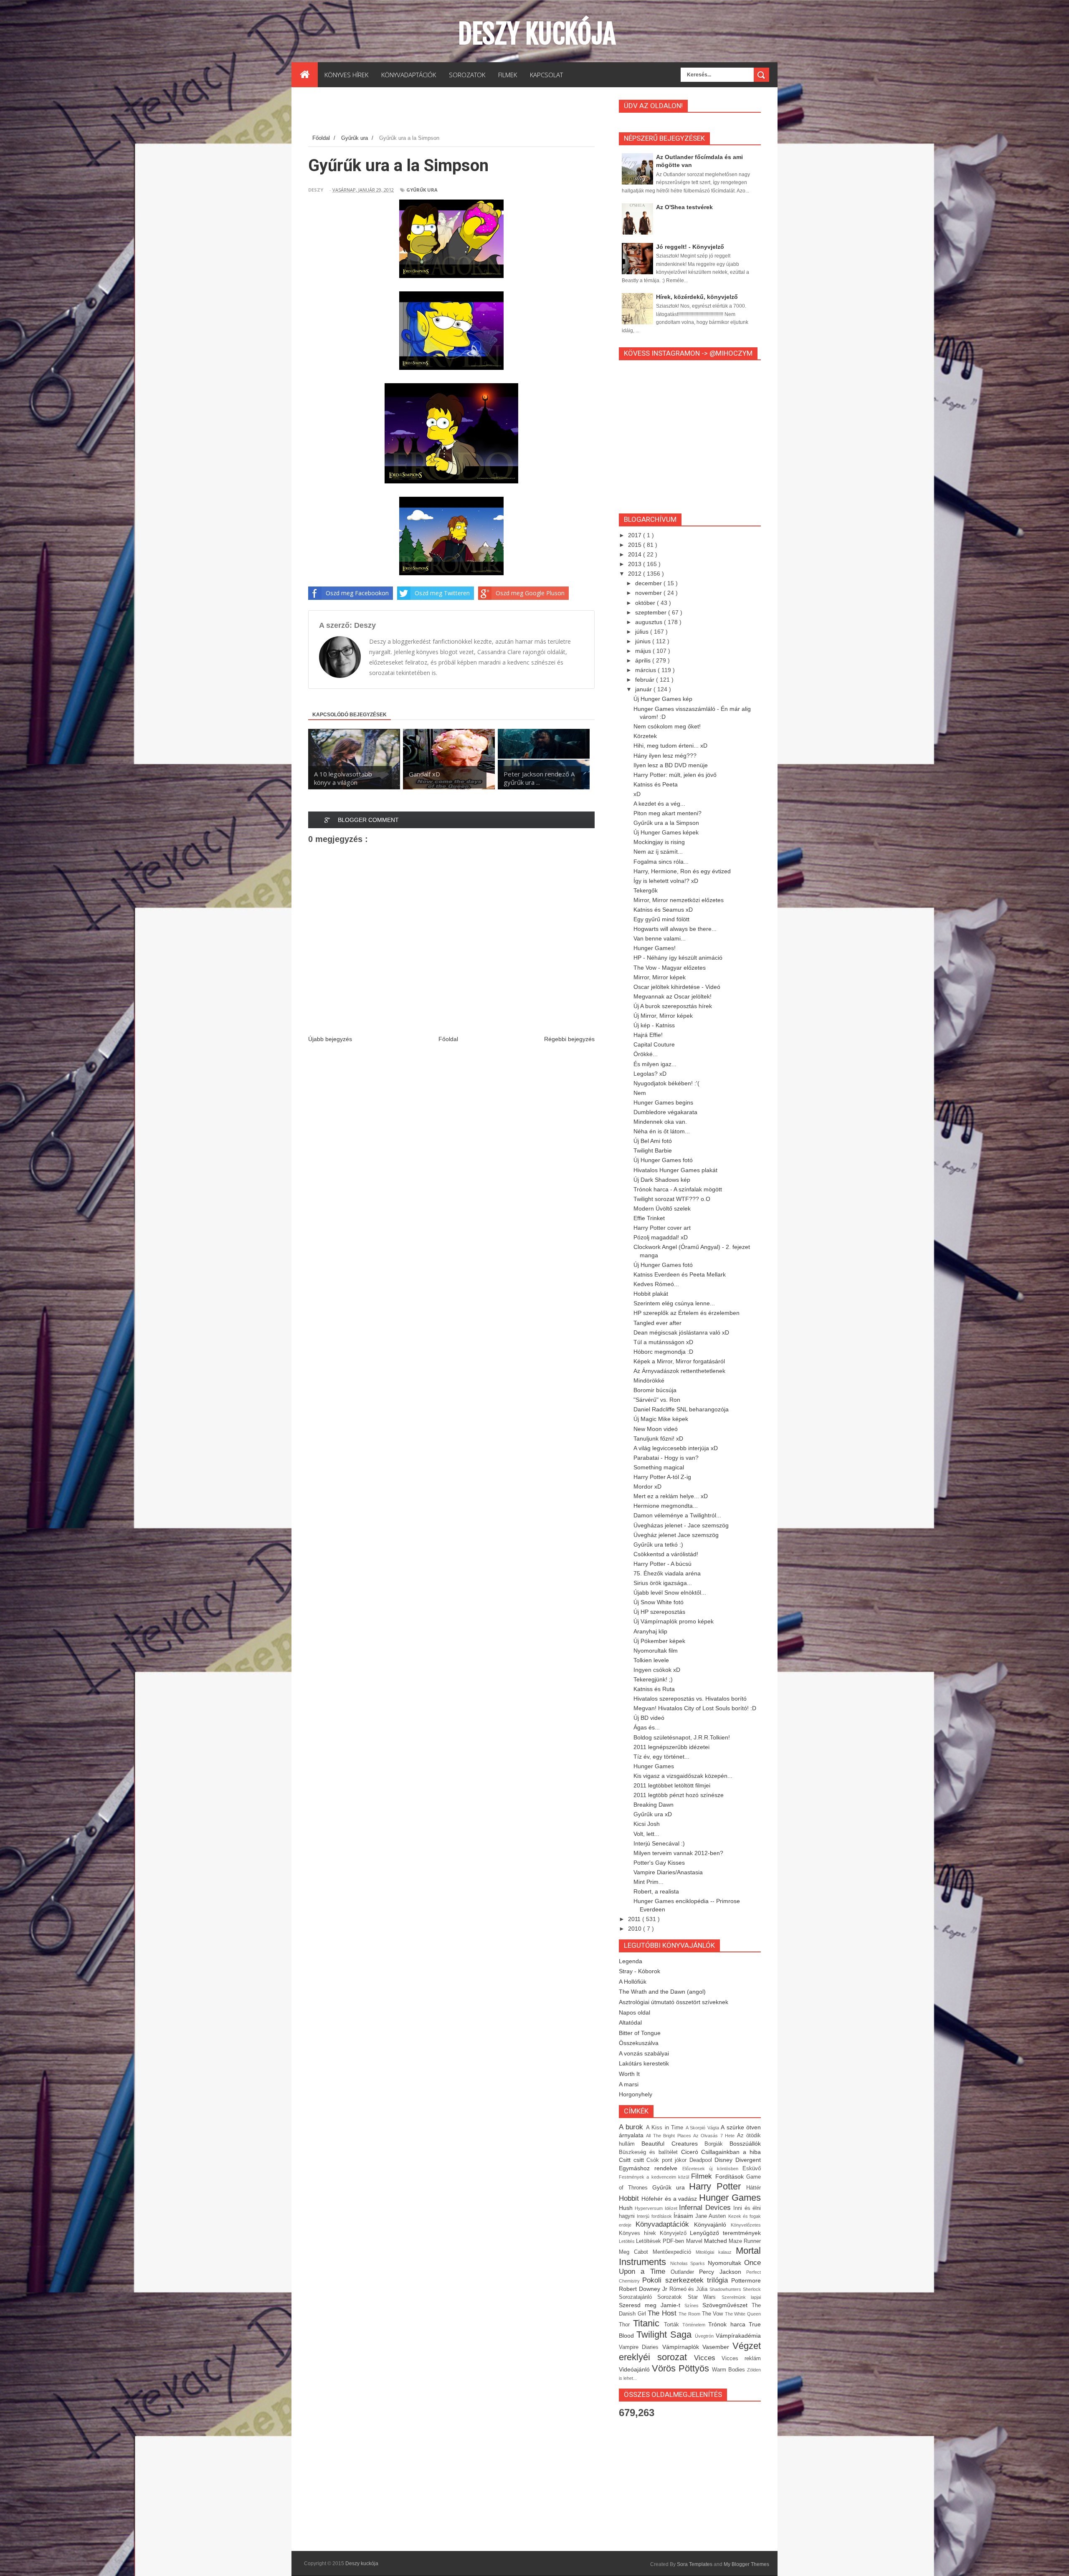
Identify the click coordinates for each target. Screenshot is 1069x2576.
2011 (635, 1919)
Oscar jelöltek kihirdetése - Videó (677, 987)
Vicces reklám (741, 2359)
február (646, 680)
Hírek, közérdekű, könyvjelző (697, 297)
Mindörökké (649, 1380)
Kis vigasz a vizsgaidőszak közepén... (683, 1776)
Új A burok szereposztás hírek (673, 1006)
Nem (640, 1093)
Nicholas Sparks (689, 2263)
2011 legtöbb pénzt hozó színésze (679, 1795)
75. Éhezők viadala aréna (667, 1573)
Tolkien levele (651, 1660)
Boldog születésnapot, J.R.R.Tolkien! (682, 1737)
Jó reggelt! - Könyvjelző (690, 247)
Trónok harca (728, 2324)
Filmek (703, 2176)
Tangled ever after (657, 1323)
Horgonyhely (636, 2094)
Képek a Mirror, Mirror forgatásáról (679, 1361)
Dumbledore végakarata (665, 1112)
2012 (636, 574)
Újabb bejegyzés (330, 1039)
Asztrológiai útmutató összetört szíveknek (674, 2002)
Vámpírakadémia (738, 2336)
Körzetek (645, 736)
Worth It (629, 2074)
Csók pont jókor (668, 2160)
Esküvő (752, 2169)
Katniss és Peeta (656, 784)
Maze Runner (745, 2241)
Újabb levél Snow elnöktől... (670, 1593)
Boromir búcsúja (655, 1390)
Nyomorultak (726, 2263)
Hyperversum (650, 2208)
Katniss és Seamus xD (663, 910)
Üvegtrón (705, 2336)
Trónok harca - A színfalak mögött (678, 1189)
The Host (663, 2313)
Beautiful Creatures (673, 2144)
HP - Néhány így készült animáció (678, 958)
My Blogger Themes (746, 2564)
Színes (693, 2306)
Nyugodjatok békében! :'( (666, 1083)
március (646, 670)
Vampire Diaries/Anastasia (668, 1872)
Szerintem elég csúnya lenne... (674, 1303)
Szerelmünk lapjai (741, 2297)
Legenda (631, 1961)
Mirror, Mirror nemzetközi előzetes (679, 900)
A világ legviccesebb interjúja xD (676, 1448)
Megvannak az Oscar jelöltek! (673, 996)
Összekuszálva (639, 2043)
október (646, 603)
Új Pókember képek (659, 1641)
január (644, 689)
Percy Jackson (723, 2272)
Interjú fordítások (655, 2216)
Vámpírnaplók (682, 2347)
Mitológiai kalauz (716, 2252)
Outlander (685, 2272)
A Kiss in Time (666, 2128)
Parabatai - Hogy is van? (666, 1458)
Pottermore (746, 2280)
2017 (636, 535)
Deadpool (702, 2160)
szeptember (652, 612)
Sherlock (752, 2289)
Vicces (708, 2358)
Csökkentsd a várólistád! (666, 1554)
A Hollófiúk (633, 1982)
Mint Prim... (648, 1882)
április (644, 660)
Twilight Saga (666, 2335)
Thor (626, 2325)
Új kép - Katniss (654, 1025)
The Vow (713, 2314)
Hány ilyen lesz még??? (665, 756)
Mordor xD (647, 1486)
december (649, 583)
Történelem (695, 2325)
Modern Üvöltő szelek (662, 1208)
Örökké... (646, 1054)
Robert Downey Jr (644, 2289)
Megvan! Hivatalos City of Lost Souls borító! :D (695, 1708)
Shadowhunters (726, 2289)
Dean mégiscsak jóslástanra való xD (681, 1332)
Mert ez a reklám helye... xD (671, 1496)
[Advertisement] (460, 112)
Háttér (754, 2188)
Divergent (748, 2160)
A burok (632, 2127)
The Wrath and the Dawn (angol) (662, 1992)
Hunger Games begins (663, 1102)
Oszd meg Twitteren (442, 593)
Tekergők (646, 890)
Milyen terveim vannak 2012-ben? (678, 1853)
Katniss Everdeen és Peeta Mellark (680, 1274)
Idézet (672, 2208)
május (644, 651)
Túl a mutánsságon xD (663, 1342)
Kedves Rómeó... (656, 1284)
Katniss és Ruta (654, 1689)
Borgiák (717, 2144)
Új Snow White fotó (659, 1602)
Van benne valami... (660, 938)
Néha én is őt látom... (662, 1131)
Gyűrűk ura (422, 190)
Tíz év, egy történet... (661, 1757)
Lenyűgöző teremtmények (725, 2233)
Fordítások (731, 2177)
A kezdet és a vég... (659, 804)
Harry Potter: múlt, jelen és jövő (675, 775)
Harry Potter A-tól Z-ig (662, 1477)
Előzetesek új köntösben (712, 2169)
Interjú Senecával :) (659, 1843)
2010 (636, 1929)
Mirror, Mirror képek (660, 977)
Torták (673, 2325)
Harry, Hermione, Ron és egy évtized (682, 871)
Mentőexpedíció (674, 2252)
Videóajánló (635, 2369)
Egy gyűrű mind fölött (661, 919)
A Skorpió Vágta (703, 2128)
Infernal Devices (706, 2208)
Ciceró (691, 2152)
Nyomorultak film (656, 1651)
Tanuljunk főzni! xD (658, 1438)
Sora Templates (695, 2564)
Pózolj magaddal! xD (661, 1237)
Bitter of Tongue (640, 2033)
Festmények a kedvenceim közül (655, 2177)
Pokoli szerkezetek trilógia (687, 2280)
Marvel (695, 2241)
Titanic (648, 2323)
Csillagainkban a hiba (731, 2152)
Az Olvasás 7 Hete (715, 2136)
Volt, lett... (646, 1834)
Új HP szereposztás (659, 1612)
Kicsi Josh (647, 1824)
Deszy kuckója (537, 34)
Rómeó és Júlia (690, 2289)
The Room (690, 2314)
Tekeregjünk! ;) (653, 1679)
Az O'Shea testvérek (684, 207)
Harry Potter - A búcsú (662, 1564)
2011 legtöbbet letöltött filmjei (672, 1785)
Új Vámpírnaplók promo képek (674, 1621)
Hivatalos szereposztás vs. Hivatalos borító (690, 1699)
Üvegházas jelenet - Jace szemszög (681, 1525)
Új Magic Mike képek (661, 1419)
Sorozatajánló (638, 2297)
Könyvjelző (675, 2233)
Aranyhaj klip (650, 1631)
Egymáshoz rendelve (651, 2168)
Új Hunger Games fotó (663, 1160)
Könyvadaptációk (665, 2224)
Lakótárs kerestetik (644, 2063)
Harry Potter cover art (662, 1228)
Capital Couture (654, 1044)
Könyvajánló (712, 2225)
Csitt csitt (633, 2160)
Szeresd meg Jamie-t (652, 2305)
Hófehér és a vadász (670, 2199)
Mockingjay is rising (659, 842)
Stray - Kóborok (640, 1971)
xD (637, 794)
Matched (716, 2241)
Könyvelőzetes (746, 2225)
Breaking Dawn (654, 1805)
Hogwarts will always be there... (675, 929)
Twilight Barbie (653, 1150)
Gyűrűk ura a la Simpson (666, 823)
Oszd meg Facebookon (357, 593)
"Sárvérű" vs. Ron (657, 1400)
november (649, 593)
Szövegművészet (727, 2305)
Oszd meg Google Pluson (530, 593)
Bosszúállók (745, 2144)
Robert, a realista (656, 1891)
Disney (725, 2160)
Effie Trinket (649, 1218)
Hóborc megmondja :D (663, 1352)
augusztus (650, 622)
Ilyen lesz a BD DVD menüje (671, 765)
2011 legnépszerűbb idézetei (671, 1747)
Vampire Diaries (641, 2347)
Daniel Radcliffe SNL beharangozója (681, 1409)
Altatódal (630, 2022)
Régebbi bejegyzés (569, 1039)
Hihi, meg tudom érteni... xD (670, 746)
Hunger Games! (655, 948)
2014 (636, 554)
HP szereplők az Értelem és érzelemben (686, 1313)
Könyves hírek (639, 2233)
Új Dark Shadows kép (662, 1180)
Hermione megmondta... (666, 1506)
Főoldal (448, 1039)
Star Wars (705, 2297)
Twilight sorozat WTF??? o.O (672, 1199)
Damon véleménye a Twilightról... (677, 1515)
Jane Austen (712, 2216)
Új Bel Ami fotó (653, 1141)
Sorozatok (672, 2297)
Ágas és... (647, 1727)
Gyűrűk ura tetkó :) (658, 1545)
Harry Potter (718, 2186)
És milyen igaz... (655, 1064)
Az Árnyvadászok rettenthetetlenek (679, 1371)
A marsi (629, 2084)
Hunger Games (654, 1766)
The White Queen (743, 2314)
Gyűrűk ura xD (653, 1814)
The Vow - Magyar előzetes (670, 968)
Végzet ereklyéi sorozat (690, 2351)
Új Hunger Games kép (663, 699)
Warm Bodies (730, 2370)
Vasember (717, 2347)
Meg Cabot (636, 2252)
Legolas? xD (650, 1074)
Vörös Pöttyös (682, 2368)
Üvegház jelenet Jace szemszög (676, 1535)
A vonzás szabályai (644, 2053)
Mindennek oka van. (660, 1122)
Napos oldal (635, 2012)
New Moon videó (656, 1429)
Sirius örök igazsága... (663, 1583)
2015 (636, 545)
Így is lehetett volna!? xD (666, 881)
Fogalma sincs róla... (661, 862)
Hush (627, 2208)
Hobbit (630, 2198)
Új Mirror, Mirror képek (663, 1016)
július (643, 632)
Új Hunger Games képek (666, 832)
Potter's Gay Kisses (659, 1863)
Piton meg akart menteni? (667, 813)
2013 (636, 564)
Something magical (659, 1467)
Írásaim (684, 2216)
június (644, 641)
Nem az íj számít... (658, 852)
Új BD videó (649, 1718)
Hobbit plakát (651, 1294)
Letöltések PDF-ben (661, 2241)
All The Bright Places (670, 2136)
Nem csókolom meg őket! (667, 726)
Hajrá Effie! (648, 1035)
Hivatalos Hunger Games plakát (675, 1170)
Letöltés (627, 2241)
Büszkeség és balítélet (650, 2152)
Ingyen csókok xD (657, 1670)
